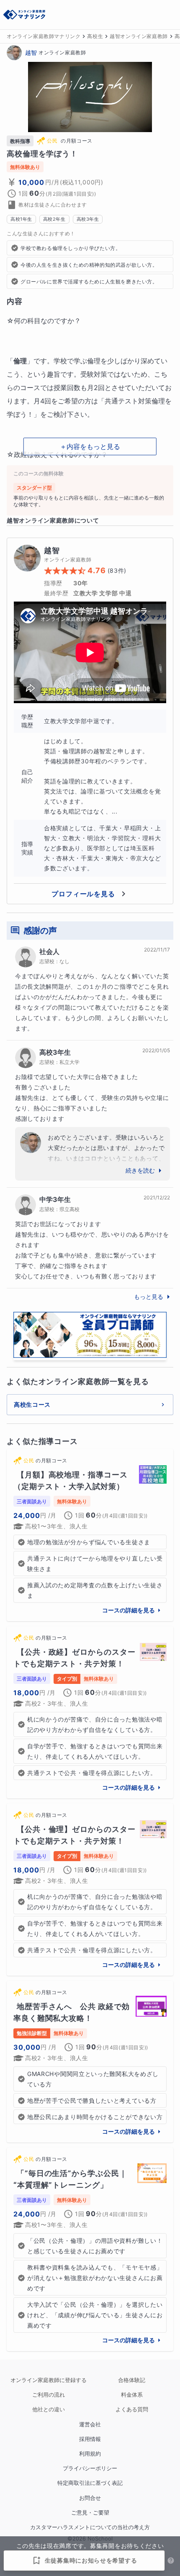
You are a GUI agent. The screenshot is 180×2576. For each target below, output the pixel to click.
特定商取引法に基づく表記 (90, 2483)
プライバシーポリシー (90, 2468)
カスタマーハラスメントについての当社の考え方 (90, 2527)
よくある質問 (132, 2409)
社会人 (49, 951)
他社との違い (49, 2409)
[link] (90, 1535)
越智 (31, 52)
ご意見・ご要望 (90, 2513)
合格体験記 (132, 2380)
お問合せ (90, 2498)
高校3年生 (55, 1052)
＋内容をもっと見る (90, 446)
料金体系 (132, 2395)
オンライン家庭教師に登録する (49, 2380)
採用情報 (90, 2439)
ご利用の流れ (49, 2395)
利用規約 (90, 2454)
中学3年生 (55, 1199)
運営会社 (90, 2424)
